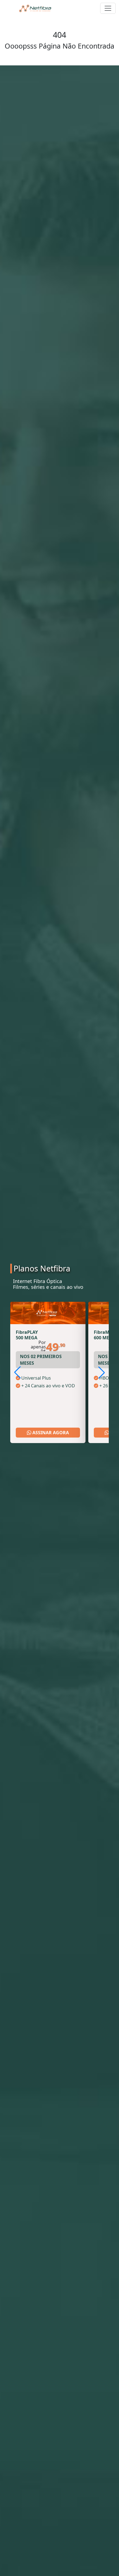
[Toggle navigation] (108, 8)
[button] (102, 1372)
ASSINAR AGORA (50, 1433)
